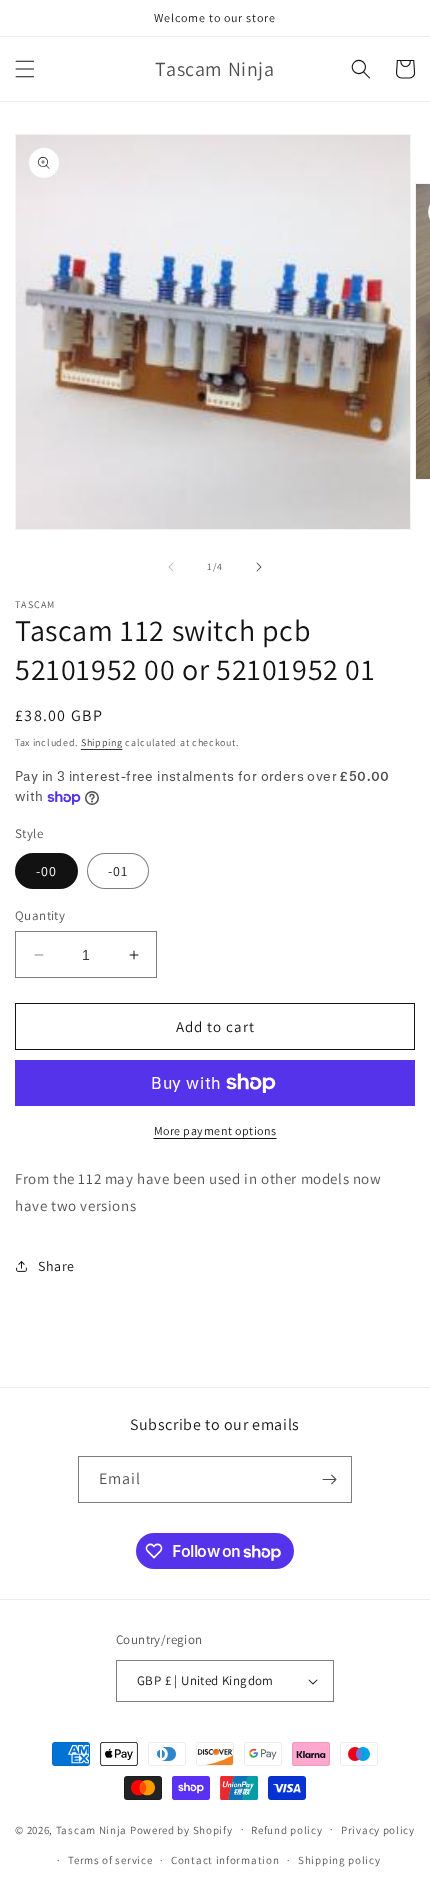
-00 (46, 871)
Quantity (40, 915)
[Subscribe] (329, 1479)
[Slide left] (171, 567)
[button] (25, 69)
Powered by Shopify (181, 1829)
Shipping (102, 742)
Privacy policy (378, 1830)
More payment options (215, 1130)
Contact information (225, 1860)
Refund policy (286, 1830)
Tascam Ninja (91, 1829)
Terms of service (110, 1860)
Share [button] (56, 1266)
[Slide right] (259, 567)
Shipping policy (339, 1860)
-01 (118, 871)
